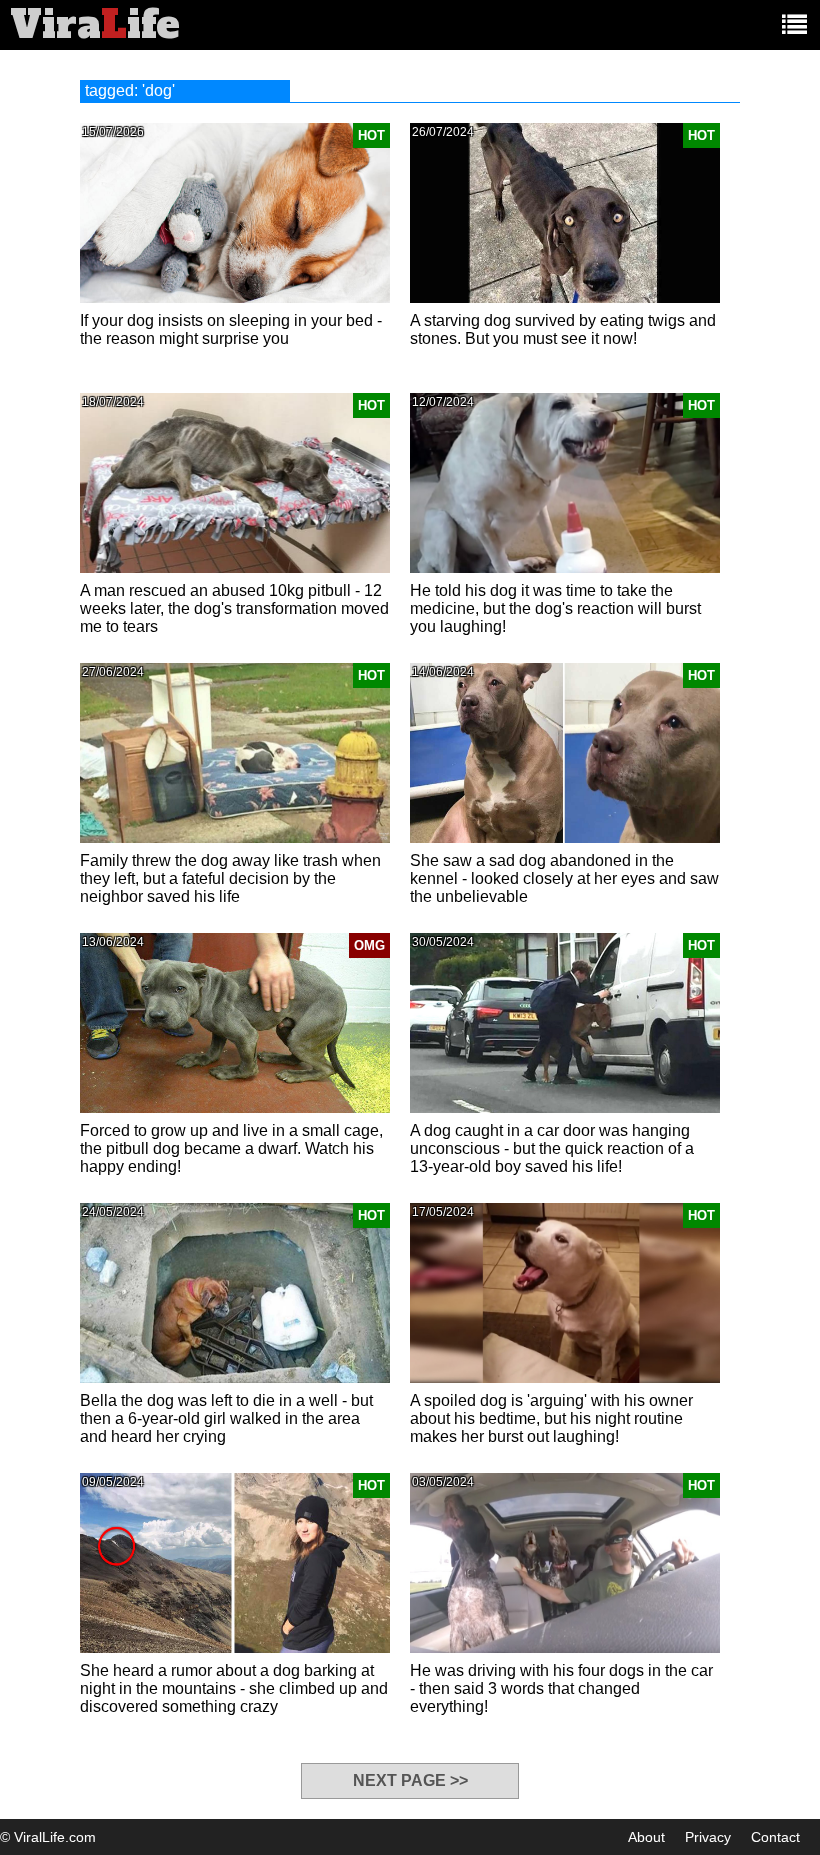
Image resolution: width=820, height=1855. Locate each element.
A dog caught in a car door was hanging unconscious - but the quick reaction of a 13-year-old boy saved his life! (552, 1148)
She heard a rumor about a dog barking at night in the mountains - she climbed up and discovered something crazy (234, 1688)
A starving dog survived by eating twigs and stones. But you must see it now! (563, 329)
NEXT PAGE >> (410, 1780)
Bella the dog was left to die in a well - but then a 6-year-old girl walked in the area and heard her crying (226, 1418)
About (646, 1837)
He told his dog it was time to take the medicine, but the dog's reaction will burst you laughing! (555, 608)
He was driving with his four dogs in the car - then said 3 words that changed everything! (561, 1688)
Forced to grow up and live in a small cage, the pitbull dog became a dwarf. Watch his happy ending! (231, 1148)
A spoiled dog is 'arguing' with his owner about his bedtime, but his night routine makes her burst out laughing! (551, 1418)
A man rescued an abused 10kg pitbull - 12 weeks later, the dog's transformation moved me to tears (234, 608)
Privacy (708, 1837)
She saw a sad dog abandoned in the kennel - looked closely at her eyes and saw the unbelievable (564, 878)
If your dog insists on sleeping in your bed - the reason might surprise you (231, 329)
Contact (775, 1837)
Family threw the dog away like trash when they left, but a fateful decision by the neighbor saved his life (230, 878)
